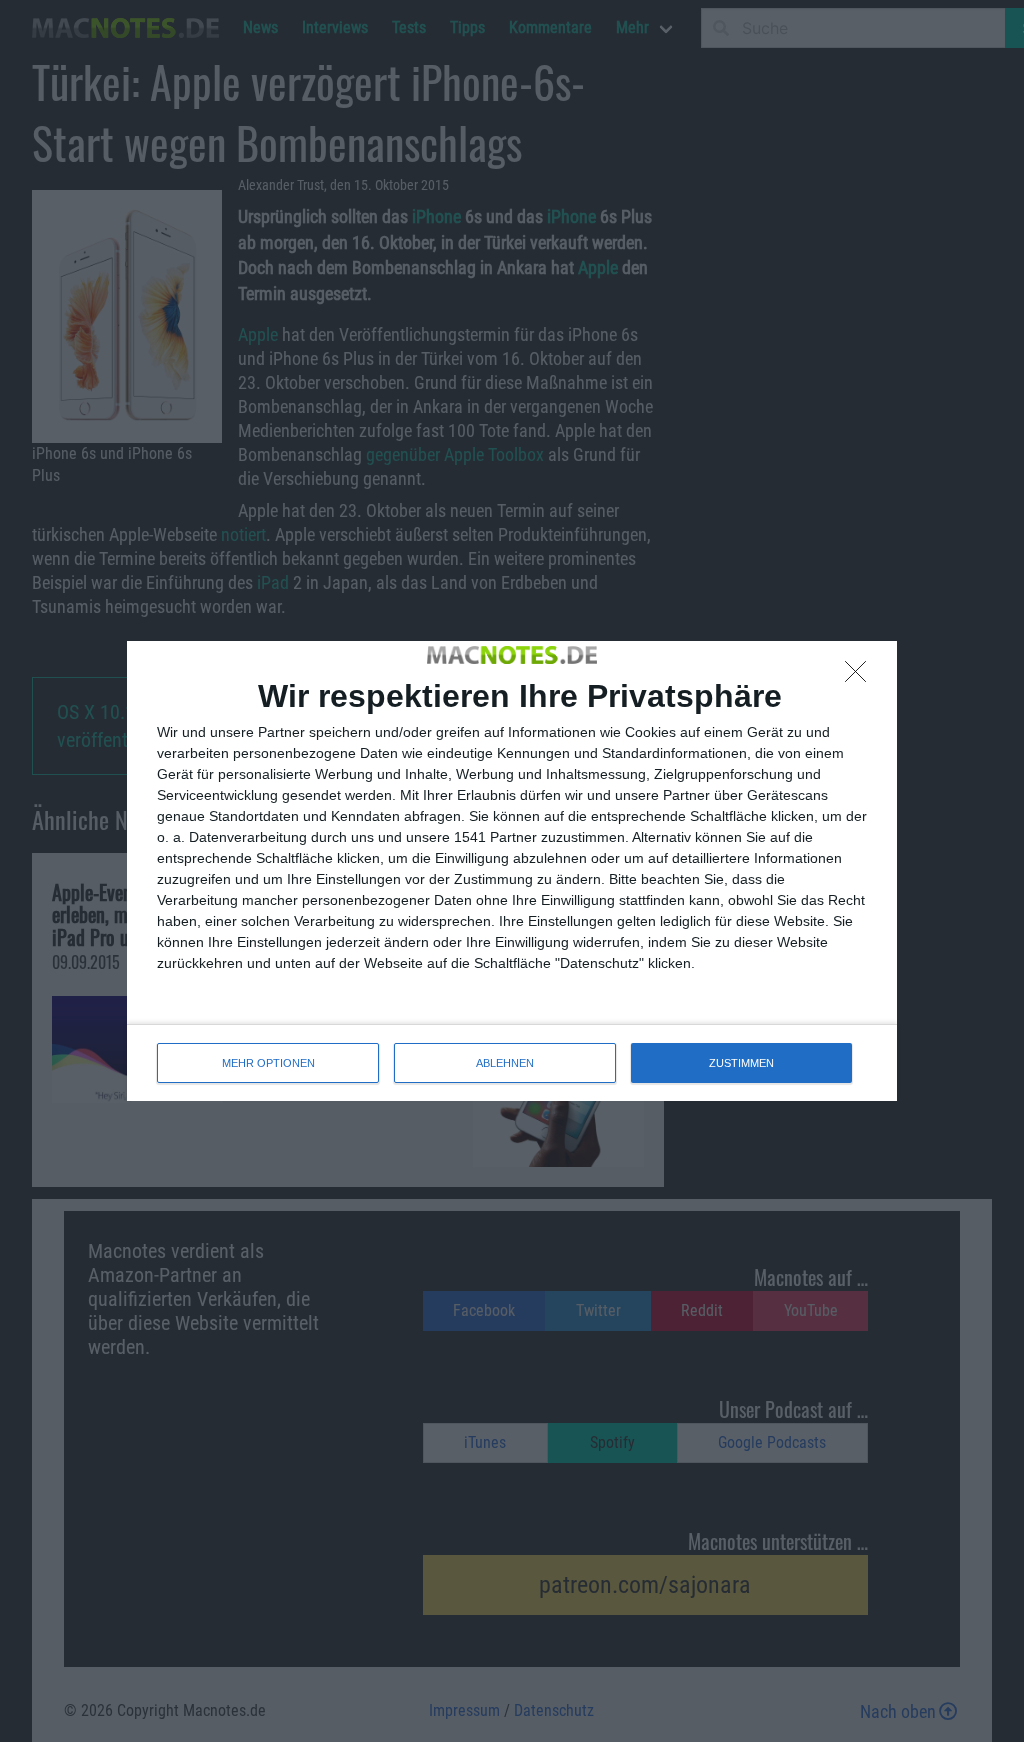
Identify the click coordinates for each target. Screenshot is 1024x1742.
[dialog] (512, 871)
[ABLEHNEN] (861, 677)
